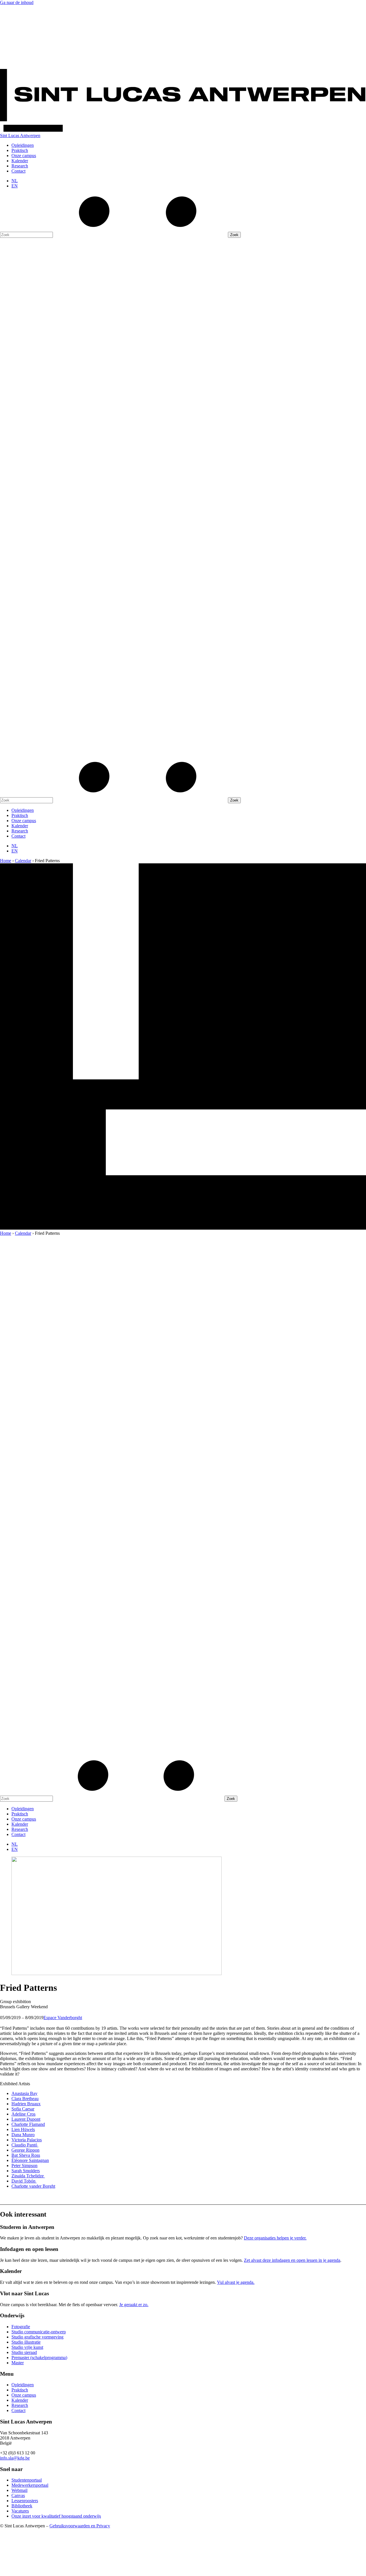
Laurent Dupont (26, 2119)
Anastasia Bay (24, 2093)
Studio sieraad (24, 2352)
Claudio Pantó (25, 2145)
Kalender (20, 161)
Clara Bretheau (25, 2099)
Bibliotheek (22, 2506)
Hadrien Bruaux (26, 2104)
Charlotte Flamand (28, 2124)
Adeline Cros (23, 2114)
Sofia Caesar (23, 2109)
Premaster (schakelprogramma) (39, 2358)
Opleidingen (23, 145)
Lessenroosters (25, 2501)
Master (18, 2363)
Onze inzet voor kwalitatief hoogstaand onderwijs (56, 2516)
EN (15, 186)
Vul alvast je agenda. (236, 2282)
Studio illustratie (26, 2342)
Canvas (18, 2495)
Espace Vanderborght (63, 2018)
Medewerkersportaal (30, 2485)
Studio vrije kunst (27, 2347)
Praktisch (20, 150)
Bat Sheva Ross (26, 2155)
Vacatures (20, 2511)
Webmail (19, 2490)
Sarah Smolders (26, 2171)
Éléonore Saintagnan (30, 2160)
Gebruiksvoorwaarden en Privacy (80, 2526)
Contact (18, 171)
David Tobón (24, 2181)
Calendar (23, 861)
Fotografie (21, 2327)
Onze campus (24, 156)
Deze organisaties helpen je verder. (275, 2238)
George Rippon (25, 2150)
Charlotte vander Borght (33, 2186)
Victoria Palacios (27, 2140)
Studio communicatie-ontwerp (39, 2332)
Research (20, 166)
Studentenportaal (27, 2480)
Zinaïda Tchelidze (28, 2176)
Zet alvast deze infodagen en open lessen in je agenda (292, 2260)
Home (6, 861)
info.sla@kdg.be (15, 2458)
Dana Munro (23, 2135)
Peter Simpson (24, 2166)
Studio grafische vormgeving (37, 2337)
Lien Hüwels (23, 2129)
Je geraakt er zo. (134, 2305)
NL (15, 181)
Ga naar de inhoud (17, 2)
